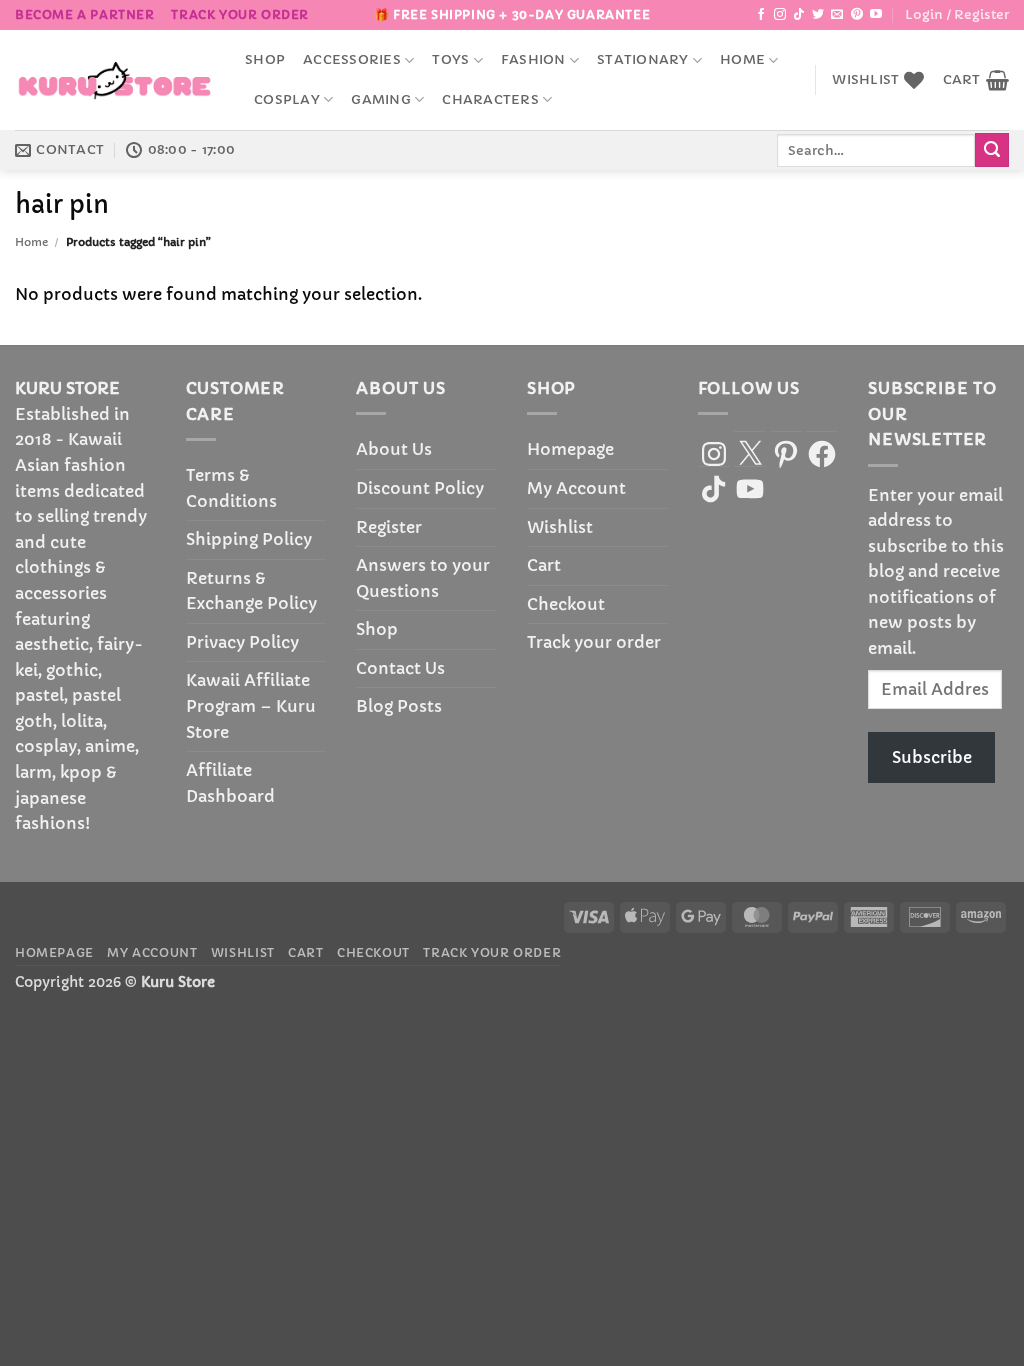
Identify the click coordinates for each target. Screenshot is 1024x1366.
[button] (957, 15)
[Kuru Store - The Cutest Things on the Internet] (115, 80)
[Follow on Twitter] (818, 15)
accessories (352, 60)
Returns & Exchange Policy (251, 591)
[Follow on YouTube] (876, 15)
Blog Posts (399, 706)
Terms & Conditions (231, 488)
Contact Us (400, 668)
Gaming (381, 100)
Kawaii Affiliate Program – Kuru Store (251, 705)
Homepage (570, 449)
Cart (544, 565)
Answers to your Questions (423, 578)
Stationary (643, 60)
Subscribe (932, 757)
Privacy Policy (242, 642)
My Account (576, 488)
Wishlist (560, 527)
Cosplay (287, 100)
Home (742, 60)
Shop (265, 60)
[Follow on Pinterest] (857, 15)
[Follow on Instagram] (780, 15)
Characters (490, 100)
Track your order (240, 14)
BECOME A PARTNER (85, 14)
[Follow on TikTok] (799, 15)
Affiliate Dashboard (230, 783)
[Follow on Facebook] (761, 15)
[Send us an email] (837, 15)
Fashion (533, 60)
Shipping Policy (249, 539)
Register (389, 527)
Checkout (566, 604)
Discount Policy (420, 488)
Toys (450, 60)
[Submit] (992, 150)
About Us (394, 449)
